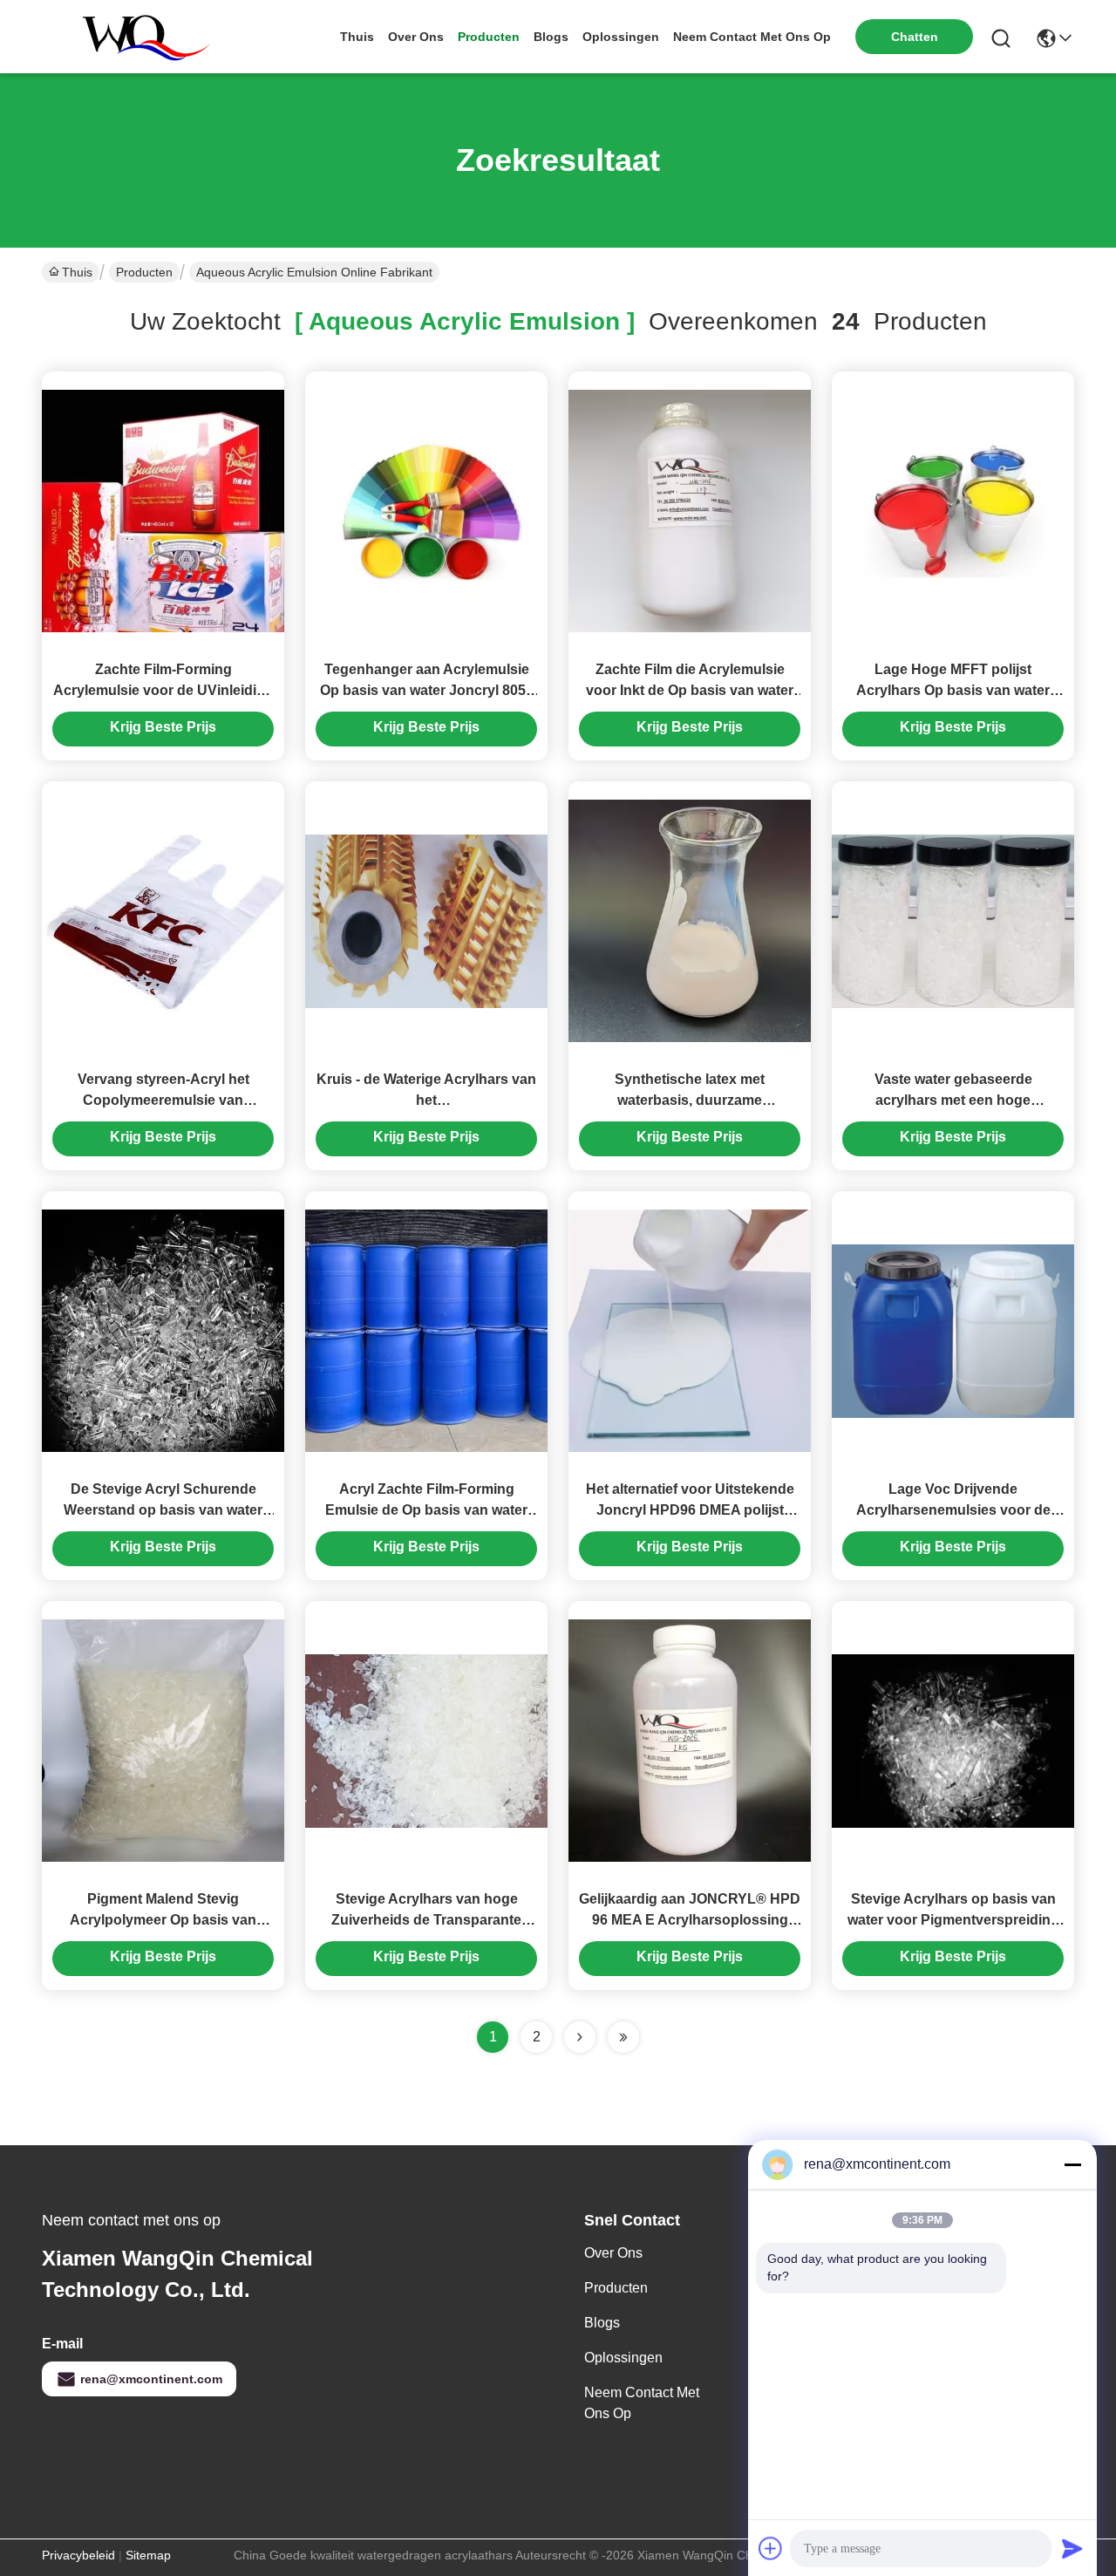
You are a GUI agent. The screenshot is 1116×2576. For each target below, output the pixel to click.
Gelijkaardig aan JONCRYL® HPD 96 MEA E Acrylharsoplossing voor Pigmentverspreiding (690, 1920)
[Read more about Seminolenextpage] (580, 2037)
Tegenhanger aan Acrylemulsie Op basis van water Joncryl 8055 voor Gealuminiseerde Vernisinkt (427, 690)
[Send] (1072, 2548)
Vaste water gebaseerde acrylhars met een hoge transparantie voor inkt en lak (953, 1100)
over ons (416, 37)
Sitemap (148, 2555)
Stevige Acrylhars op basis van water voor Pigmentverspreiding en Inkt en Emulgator (953, 1920)
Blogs (602, 2323)
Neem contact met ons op (642, 2403)
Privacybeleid (78, 2555)
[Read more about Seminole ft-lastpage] (623, 2037)
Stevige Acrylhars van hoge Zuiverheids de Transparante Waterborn (426, 1920)
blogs (551, 37)
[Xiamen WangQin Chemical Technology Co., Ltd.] (138, 37)
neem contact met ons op (752, 37)
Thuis (357, 37)
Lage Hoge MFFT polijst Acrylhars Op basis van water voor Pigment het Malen (953, 690)
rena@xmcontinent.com (151, 2379)
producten (489, 37)
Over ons (613, 2253)
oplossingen (621, 37)
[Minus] (1072, 2164)
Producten (144, 272)
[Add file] (771, 2548)
